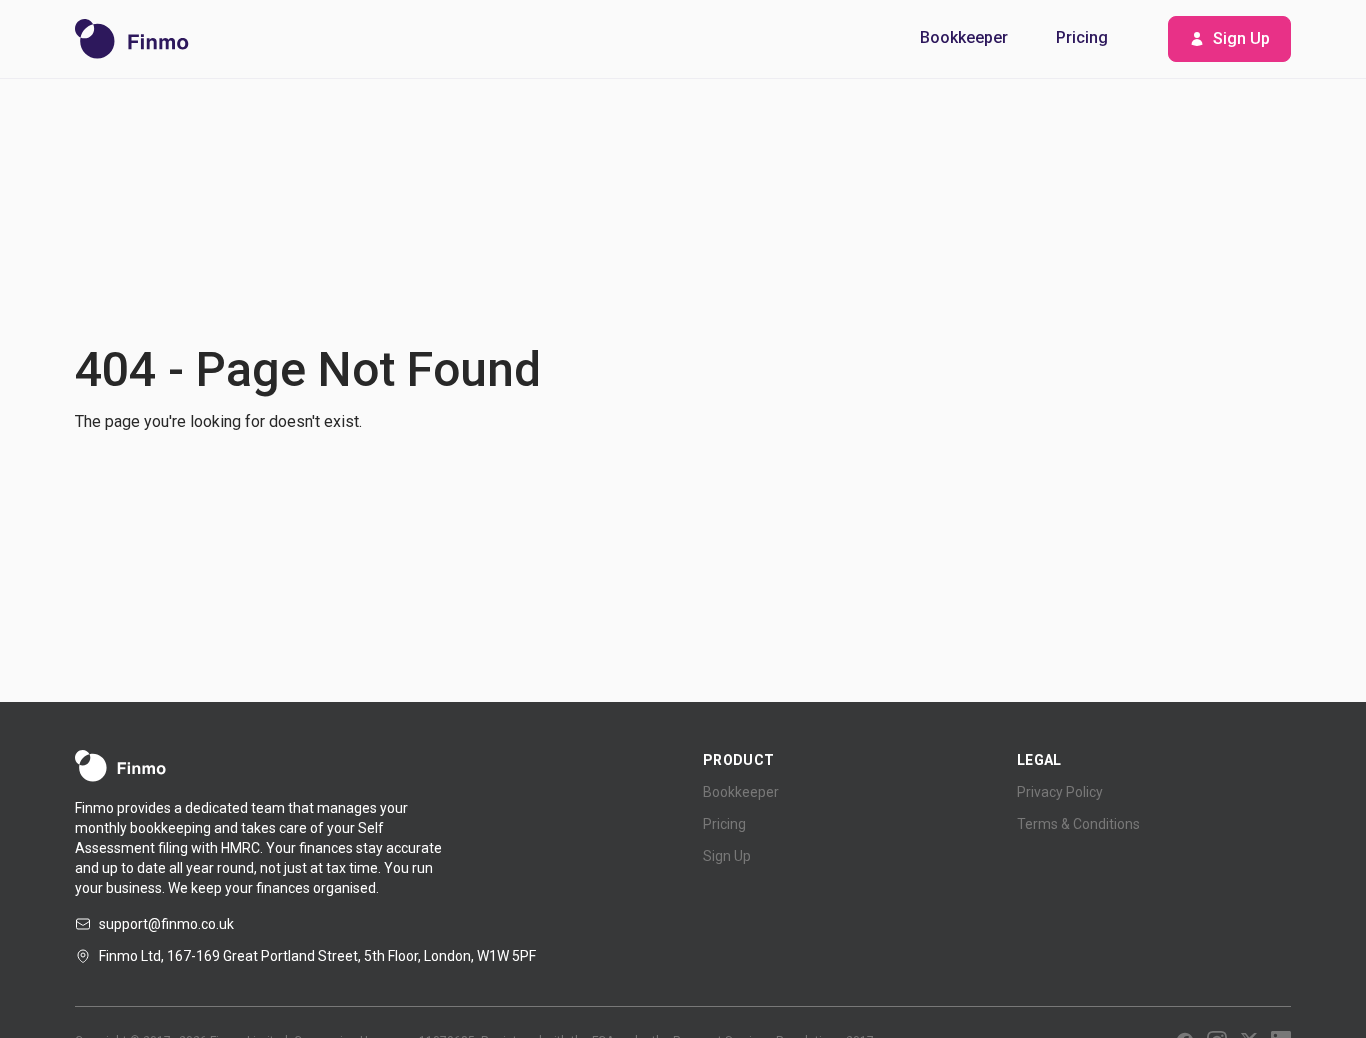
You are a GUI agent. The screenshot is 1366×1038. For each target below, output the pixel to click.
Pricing (1082, 37)
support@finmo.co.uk (166, 924)
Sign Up (1241, 38)
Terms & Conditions (1078, 824)
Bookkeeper (964, 37)
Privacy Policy (1060, 792)
